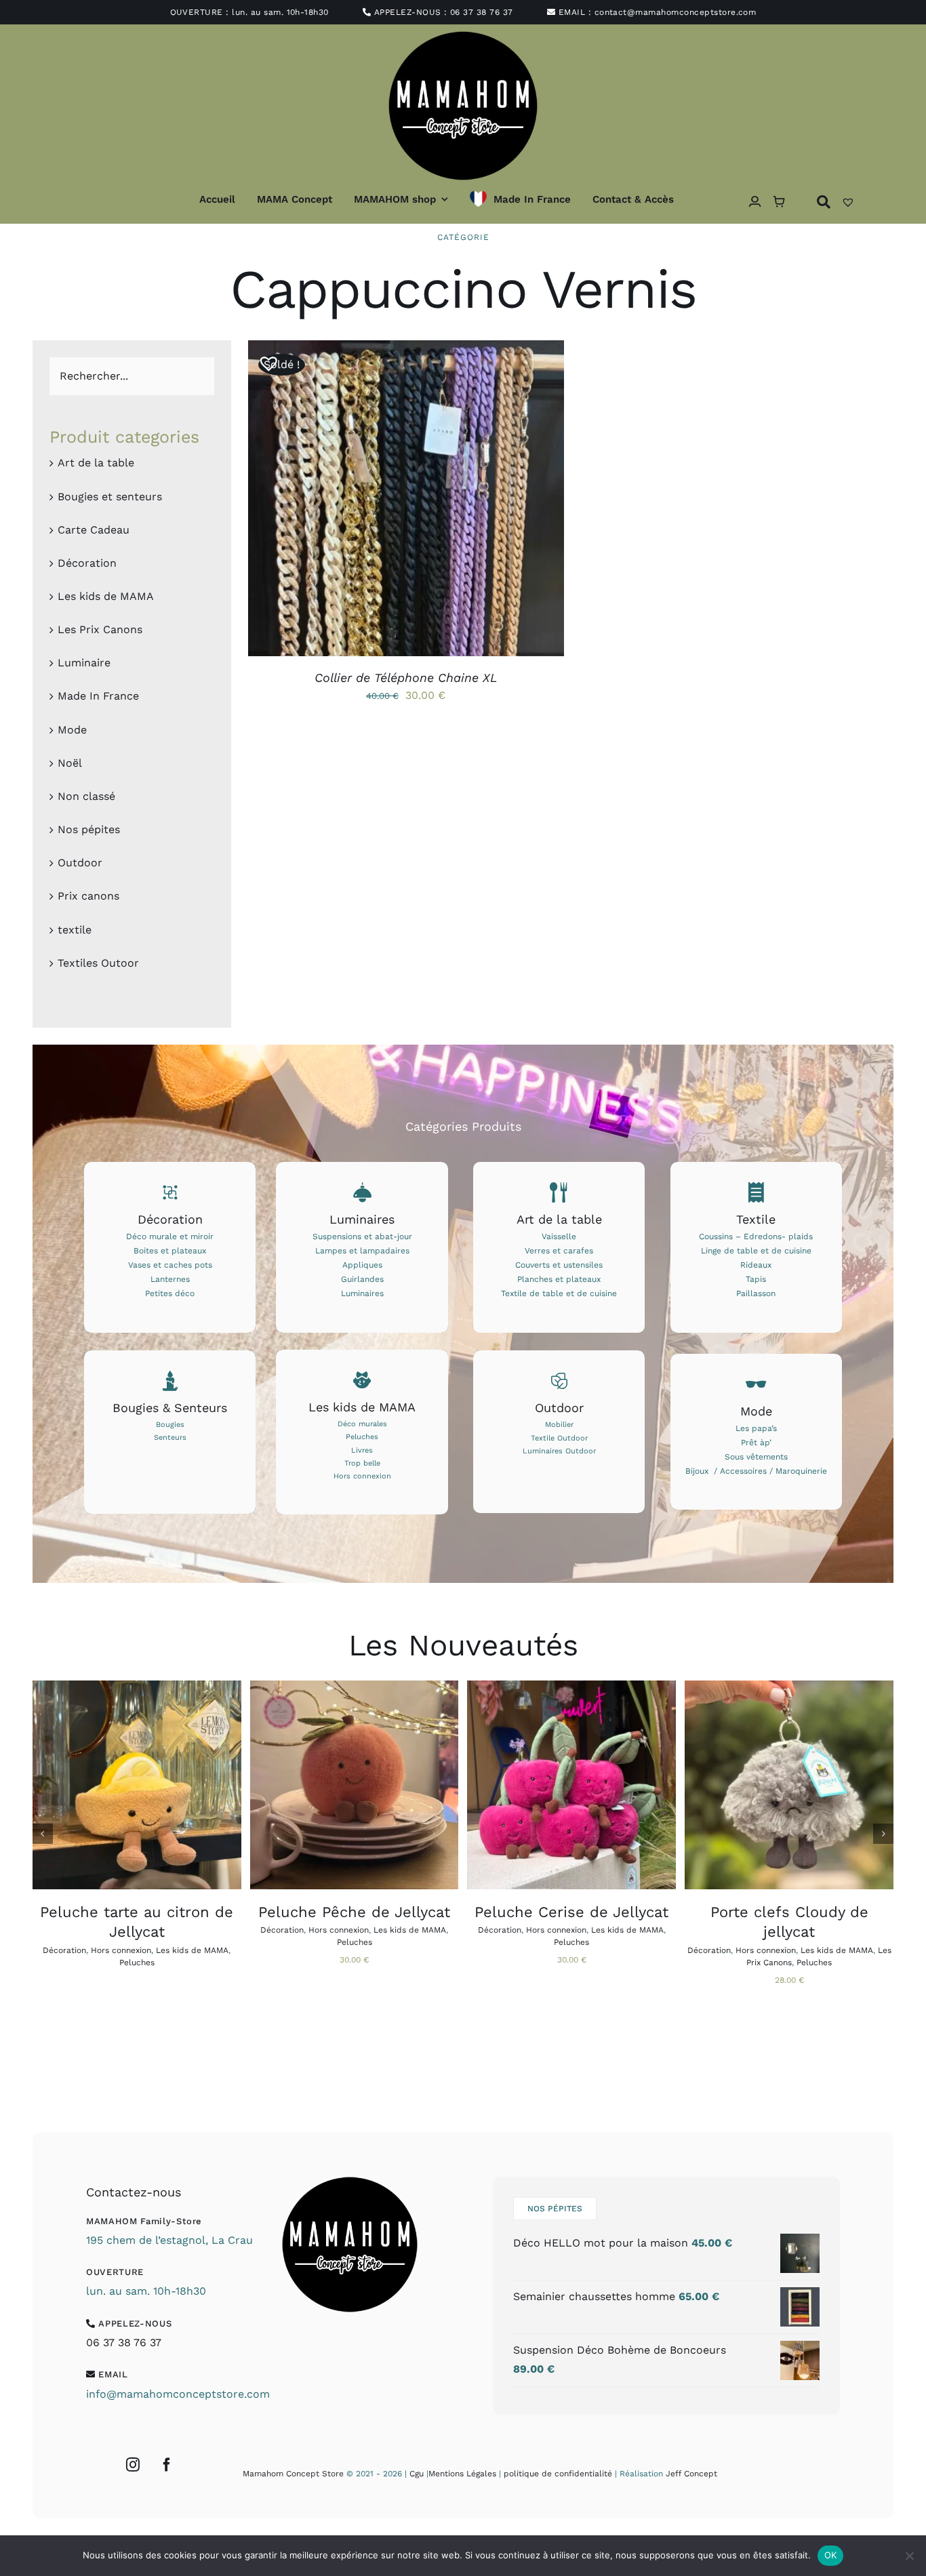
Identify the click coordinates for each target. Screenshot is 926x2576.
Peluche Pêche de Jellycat (354, 1912)
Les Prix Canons (100, 629)
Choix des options (374, 501)
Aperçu (468, 501)
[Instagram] (133, 2465)
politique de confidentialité (558, 2474)
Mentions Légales (462, 2474)
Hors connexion (121, 1950)
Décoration (87, 563)
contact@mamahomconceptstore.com (676, 12)
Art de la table (96, 463)
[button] (264, 358)
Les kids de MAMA (106, 596)
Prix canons (88, 896)
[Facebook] (167, 2465)
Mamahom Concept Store (293, 2474)
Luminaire (84, 663)
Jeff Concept (691, 2474)
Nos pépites (89, 829)
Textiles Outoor (98, 963)
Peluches (137, 1963)
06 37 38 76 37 (482, 12)
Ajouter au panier (322, 1787)
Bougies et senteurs (110, 497)
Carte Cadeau (94, 530)
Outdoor (80, 863)
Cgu (417, 2474)
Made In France (98, 696)
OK (831, 2555)
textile (75, 930)
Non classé (86, 796)
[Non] (909, 2556)
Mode (72, 730)
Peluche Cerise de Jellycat (571, 1912)
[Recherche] (824, 202)
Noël (70, 763)
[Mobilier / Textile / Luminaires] (559, 1432)
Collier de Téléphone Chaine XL (406, 678)
